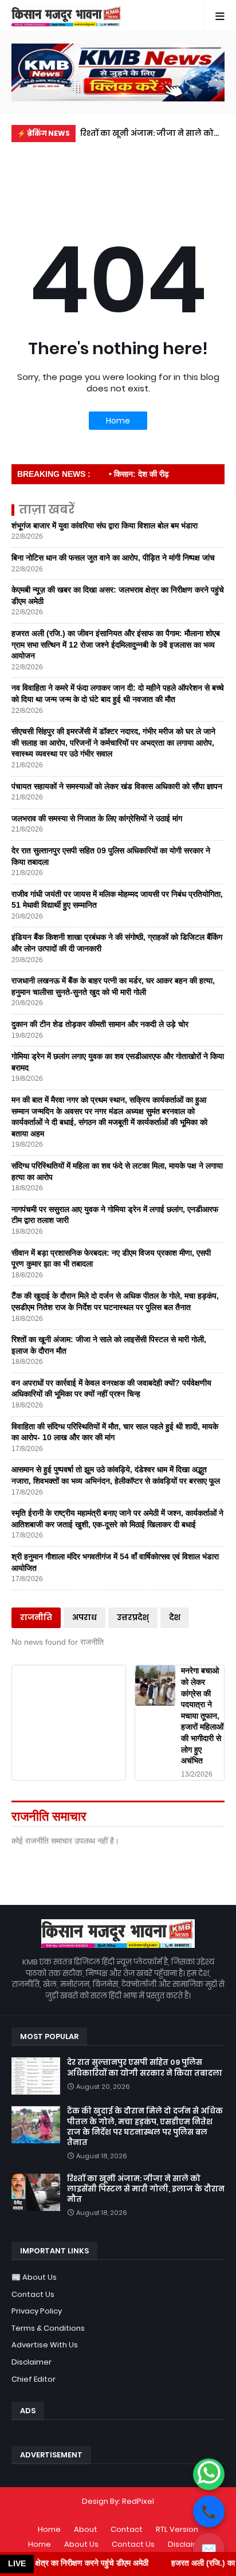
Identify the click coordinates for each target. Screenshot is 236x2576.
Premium (115, 2513)
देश (175, 1618)
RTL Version (177, 2529)
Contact (127, 2529)
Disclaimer (32, 2362)
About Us (81, 2544)
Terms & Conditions (48, 2328)
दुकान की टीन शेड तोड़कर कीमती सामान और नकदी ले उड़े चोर (100, 1024)
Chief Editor (34, 2379)
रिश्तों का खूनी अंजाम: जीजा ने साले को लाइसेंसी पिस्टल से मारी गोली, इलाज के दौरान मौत (148, 135)
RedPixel (138, 2501)
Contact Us (33, 2294)
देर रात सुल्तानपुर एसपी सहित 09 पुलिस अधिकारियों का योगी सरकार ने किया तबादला (145, 2068)
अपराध (84, 1618)
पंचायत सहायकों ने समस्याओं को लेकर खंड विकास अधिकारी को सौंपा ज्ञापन (117, 786)
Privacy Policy (37, 2311)
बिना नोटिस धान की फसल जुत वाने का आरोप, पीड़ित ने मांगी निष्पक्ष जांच (113, 558)
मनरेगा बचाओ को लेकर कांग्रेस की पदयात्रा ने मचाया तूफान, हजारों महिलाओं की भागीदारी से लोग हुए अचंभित (202, 1716)
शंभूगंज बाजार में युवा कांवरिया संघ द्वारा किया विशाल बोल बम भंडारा (105, 526)
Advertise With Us (45, 2345)
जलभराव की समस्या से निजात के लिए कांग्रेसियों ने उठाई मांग (97, 818)
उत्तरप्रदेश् (133, 1618)
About (86, 2529)
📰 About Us (34, 2277)
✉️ (209, 2549)
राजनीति (36, 1618)
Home (118, 421)
